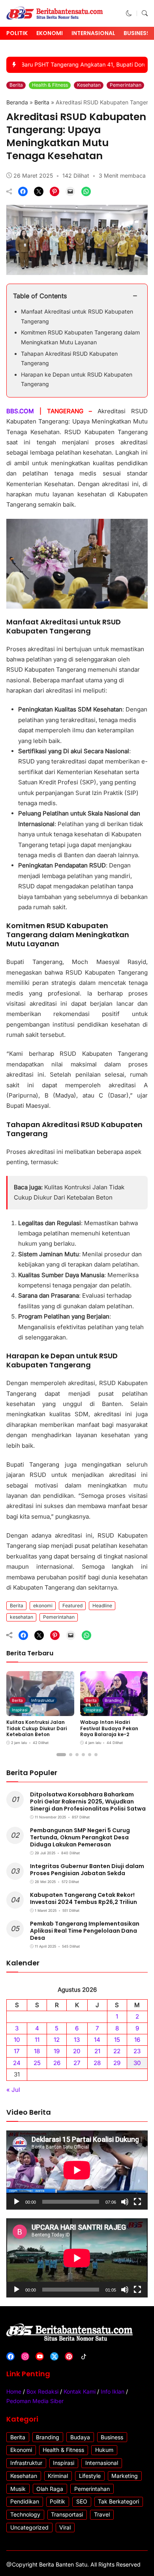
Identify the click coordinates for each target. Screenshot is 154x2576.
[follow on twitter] (54, 2356)
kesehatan (22, 1617)
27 (77, 2063)
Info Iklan (113, 2391)
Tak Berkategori (118, 2501)
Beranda (17, 102)
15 (117, 2040)
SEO (82, 2501)
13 (77, 2040)
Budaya (80, 2437)
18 (37, 2051)
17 (17, 2051)
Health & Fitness (50, 85)
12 (57, 2040)
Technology (25, 2514)
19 (57, 2051)
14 (97, 2040)
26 (57, 2063)
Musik (18, 2489)
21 (97, 2051)
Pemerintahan (126, 85)
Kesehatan (89, 85)
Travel (102, 2514)
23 (137, 2051)
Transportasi (67, 2514)
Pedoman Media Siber (35, 2401)
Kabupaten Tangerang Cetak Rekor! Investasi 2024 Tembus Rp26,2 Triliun (84, 1898)
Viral (65, 2527)
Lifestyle (90, 2476)
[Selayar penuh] (137, 2202)
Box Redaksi (42, 2391)
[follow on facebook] (10, 2356)
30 (137, 2063)
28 (97, 2063)
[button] (129, 13)
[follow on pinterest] (69, 2356)
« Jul (13, 2090)
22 (117, 2051)
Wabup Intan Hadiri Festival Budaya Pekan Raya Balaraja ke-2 (109, 1728)
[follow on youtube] (40, 2356)
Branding (113, 1700)
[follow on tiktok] (84, 2356)
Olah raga (50, 2489)
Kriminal (58, 2476)
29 (117, 2063)
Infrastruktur (43, 1700)
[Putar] (17, 2202)
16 (137, 2040)
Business (137, 33)
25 (37, 2063)
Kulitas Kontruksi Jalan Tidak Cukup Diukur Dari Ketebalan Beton (37, 1728)
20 (77, 2051)
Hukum (104, 2450)
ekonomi (43, 1606)
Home (14, 2391)
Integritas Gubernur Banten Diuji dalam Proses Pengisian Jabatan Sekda (87, 1870)
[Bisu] (125, 2202)
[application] (77, 2170)
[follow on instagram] (25, 2356)
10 (17, 2040)
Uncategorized (29, 2527)
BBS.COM (23, 411)
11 (37, 2040)
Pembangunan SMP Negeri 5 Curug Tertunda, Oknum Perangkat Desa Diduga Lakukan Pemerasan (80, 1837)
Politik (17, 33)
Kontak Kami (80, 2391)
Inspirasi (20, 1710)
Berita (16, 85)
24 (17, 2063)
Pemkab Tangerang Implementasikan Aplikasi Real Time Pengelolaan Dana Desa (85, 1931)
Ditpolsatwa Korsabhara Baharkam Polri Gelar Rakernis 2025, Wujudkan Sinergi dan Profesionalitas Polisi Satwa (88, 1802)
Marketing (125, 2476)
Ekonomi (50, 33)
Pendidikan (25, 2501)
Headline (102, 1606)
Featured (72, 1606)
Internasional (93, 33)
